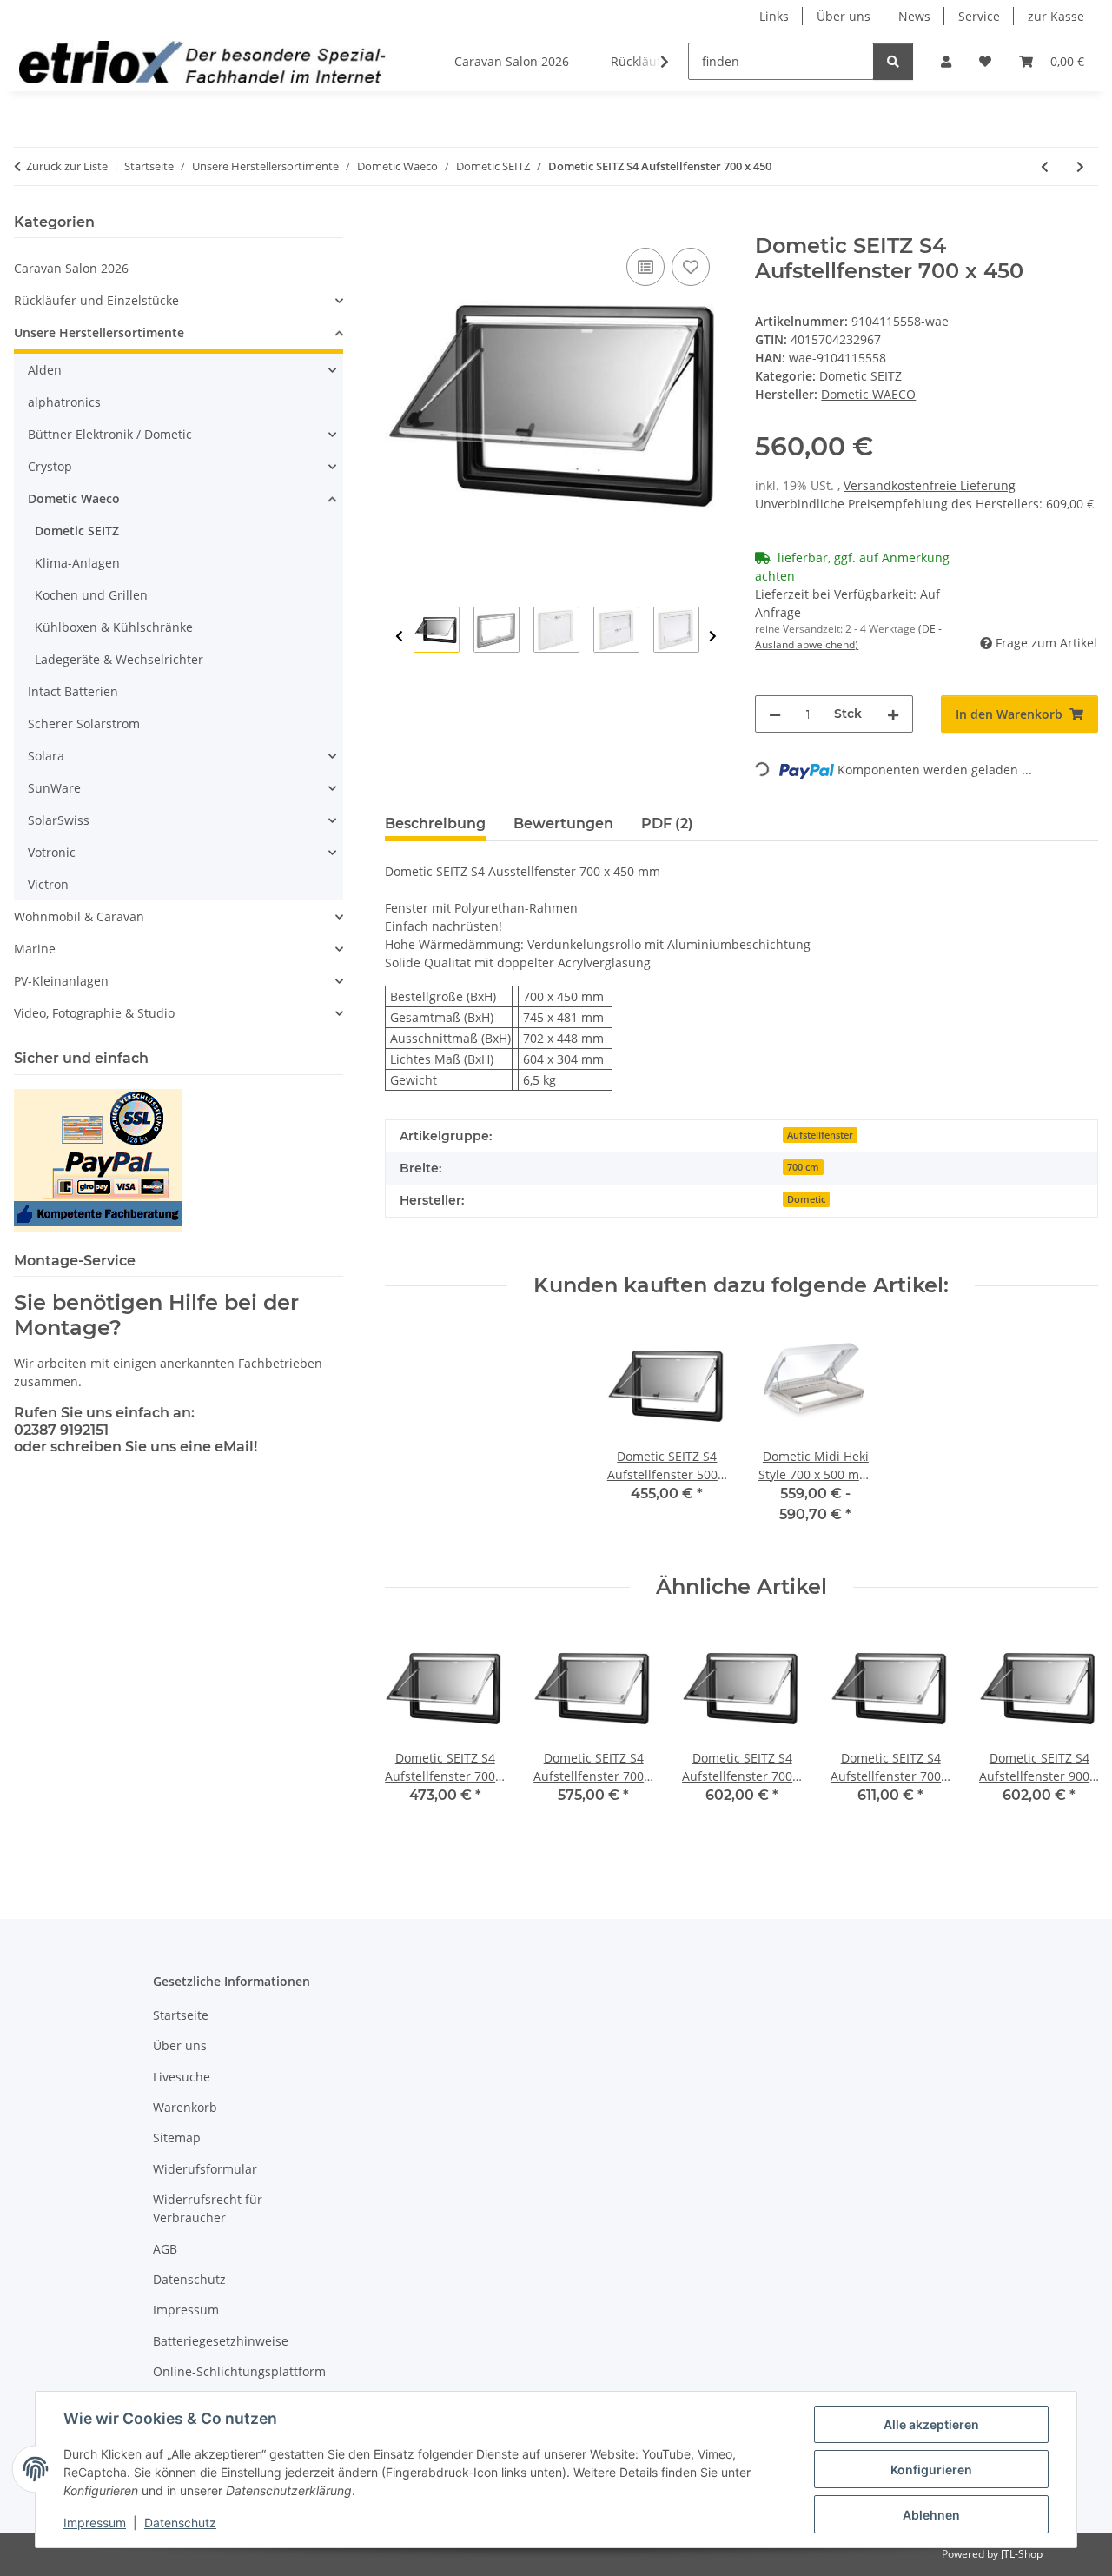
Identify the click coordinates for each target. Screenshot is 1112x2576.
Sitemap (177, 2138)
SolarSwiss (59, 820)
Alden (45, 370)
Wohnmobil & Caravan (79, 916)
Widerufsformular (205, 2169)
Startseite (181, 2015)
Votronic (52, 852)
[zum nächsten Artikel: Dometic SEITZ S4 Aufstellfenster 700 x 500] (1080, 166)
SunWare (54, 788)
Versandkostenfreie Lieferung (930, 485)
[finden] (893, 61)
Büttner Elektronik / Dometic (110, 434)
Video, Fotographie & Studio (94, 1013)
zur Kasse (1056, 16)
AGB (165, 2249)
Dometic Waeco (74, 498)
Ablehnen (931, 2515)
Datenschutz (180, 2523)
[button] (946, 61)
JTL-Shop (1022, 2554)
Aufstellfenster (820, 1135)
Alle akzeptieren (931, 2424)
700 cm (803, 1167)
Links (774, 16)
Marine (35, 949)
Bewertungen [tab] (563, 823)
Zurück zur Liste (67, 166)
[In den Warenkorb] (399, 224)
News (914, 16)
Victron (48, 884)
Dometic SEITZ (860, 376)
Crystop (50, 466)
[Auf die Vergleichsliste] (645, 267)
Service (979, 16)
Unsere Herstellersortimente (99, 332)
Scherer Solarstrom (84, 724)
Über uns (844, 16)
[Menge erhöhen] (893, 714)
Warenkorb (185, 2107)
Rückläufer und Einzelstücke (96, 300)
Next (713, 637)
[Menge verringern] (775, 714)
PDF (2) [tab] (667, 823)
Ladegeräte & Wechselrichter (119, 659)
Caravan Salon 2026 (71, 268)
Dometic (806, 1199)
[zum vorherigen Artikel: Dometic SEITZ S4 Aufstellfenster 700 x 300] (1045, 166)
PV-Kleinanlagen (61, 981)
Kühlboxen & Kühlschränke (114, 627)
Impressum (95, 2523)
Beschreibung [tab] (435, 823)
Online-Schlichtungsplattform (239, 2371)
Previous (399, 637)
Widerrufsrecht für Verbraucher (208, 2208)
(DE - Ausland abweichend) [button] (848, 637)
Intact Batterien (73, 691)
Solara (46, 756)
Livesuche (182, 2077)
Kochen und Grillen (91, 595)
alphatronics (64, 402)
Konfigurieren (931, 2470)
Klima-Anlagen (77, 563)
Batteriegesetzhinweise (221, 2341)
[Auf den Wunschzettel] (691, 267)
